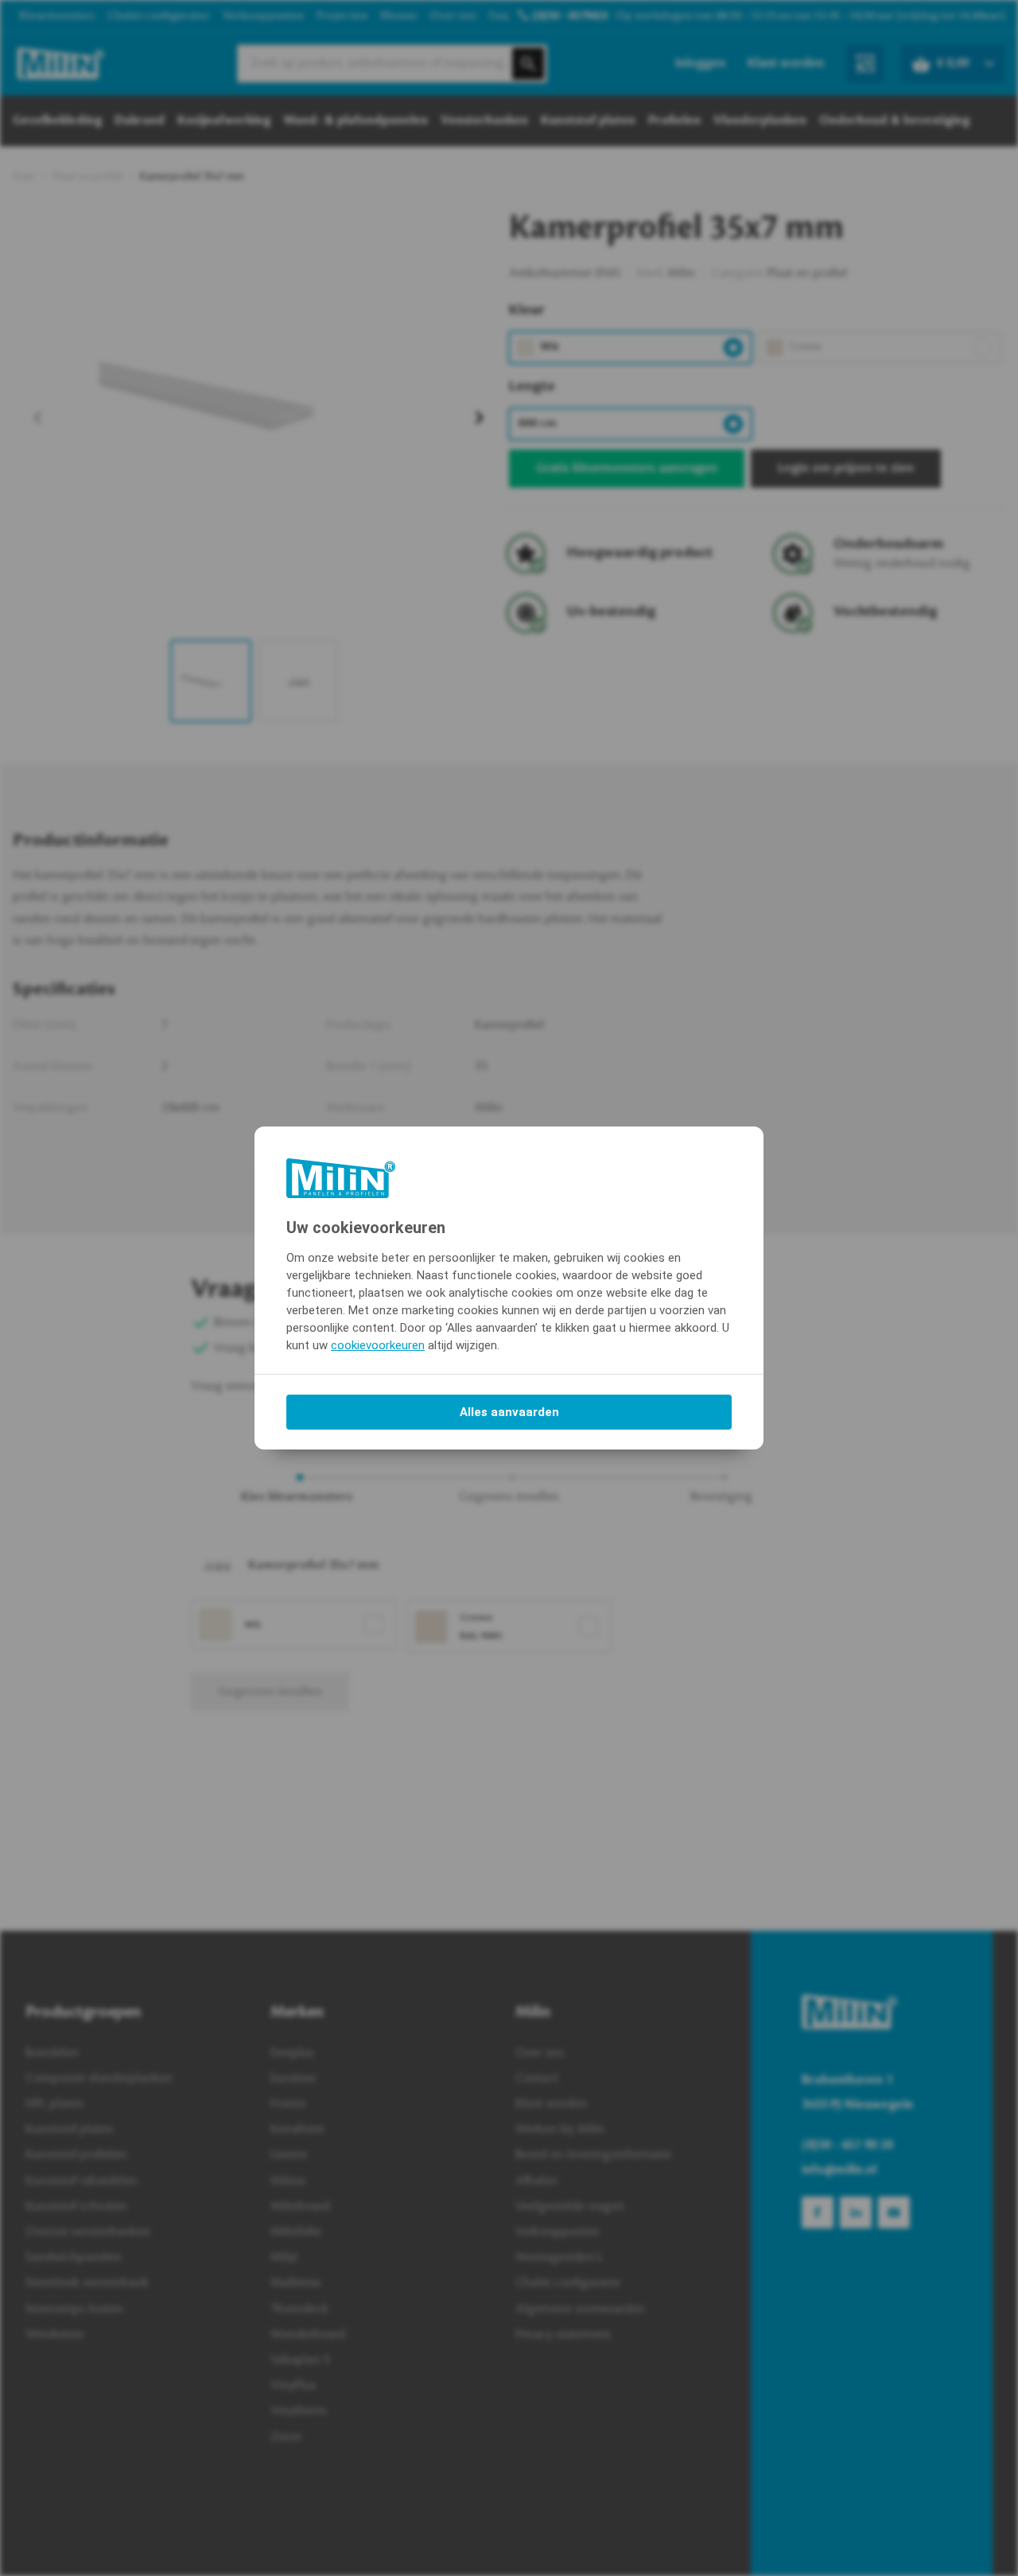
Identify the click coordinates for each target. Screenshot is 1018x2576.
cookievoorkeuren (378, 1345)
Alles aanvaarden (509, 1412)
